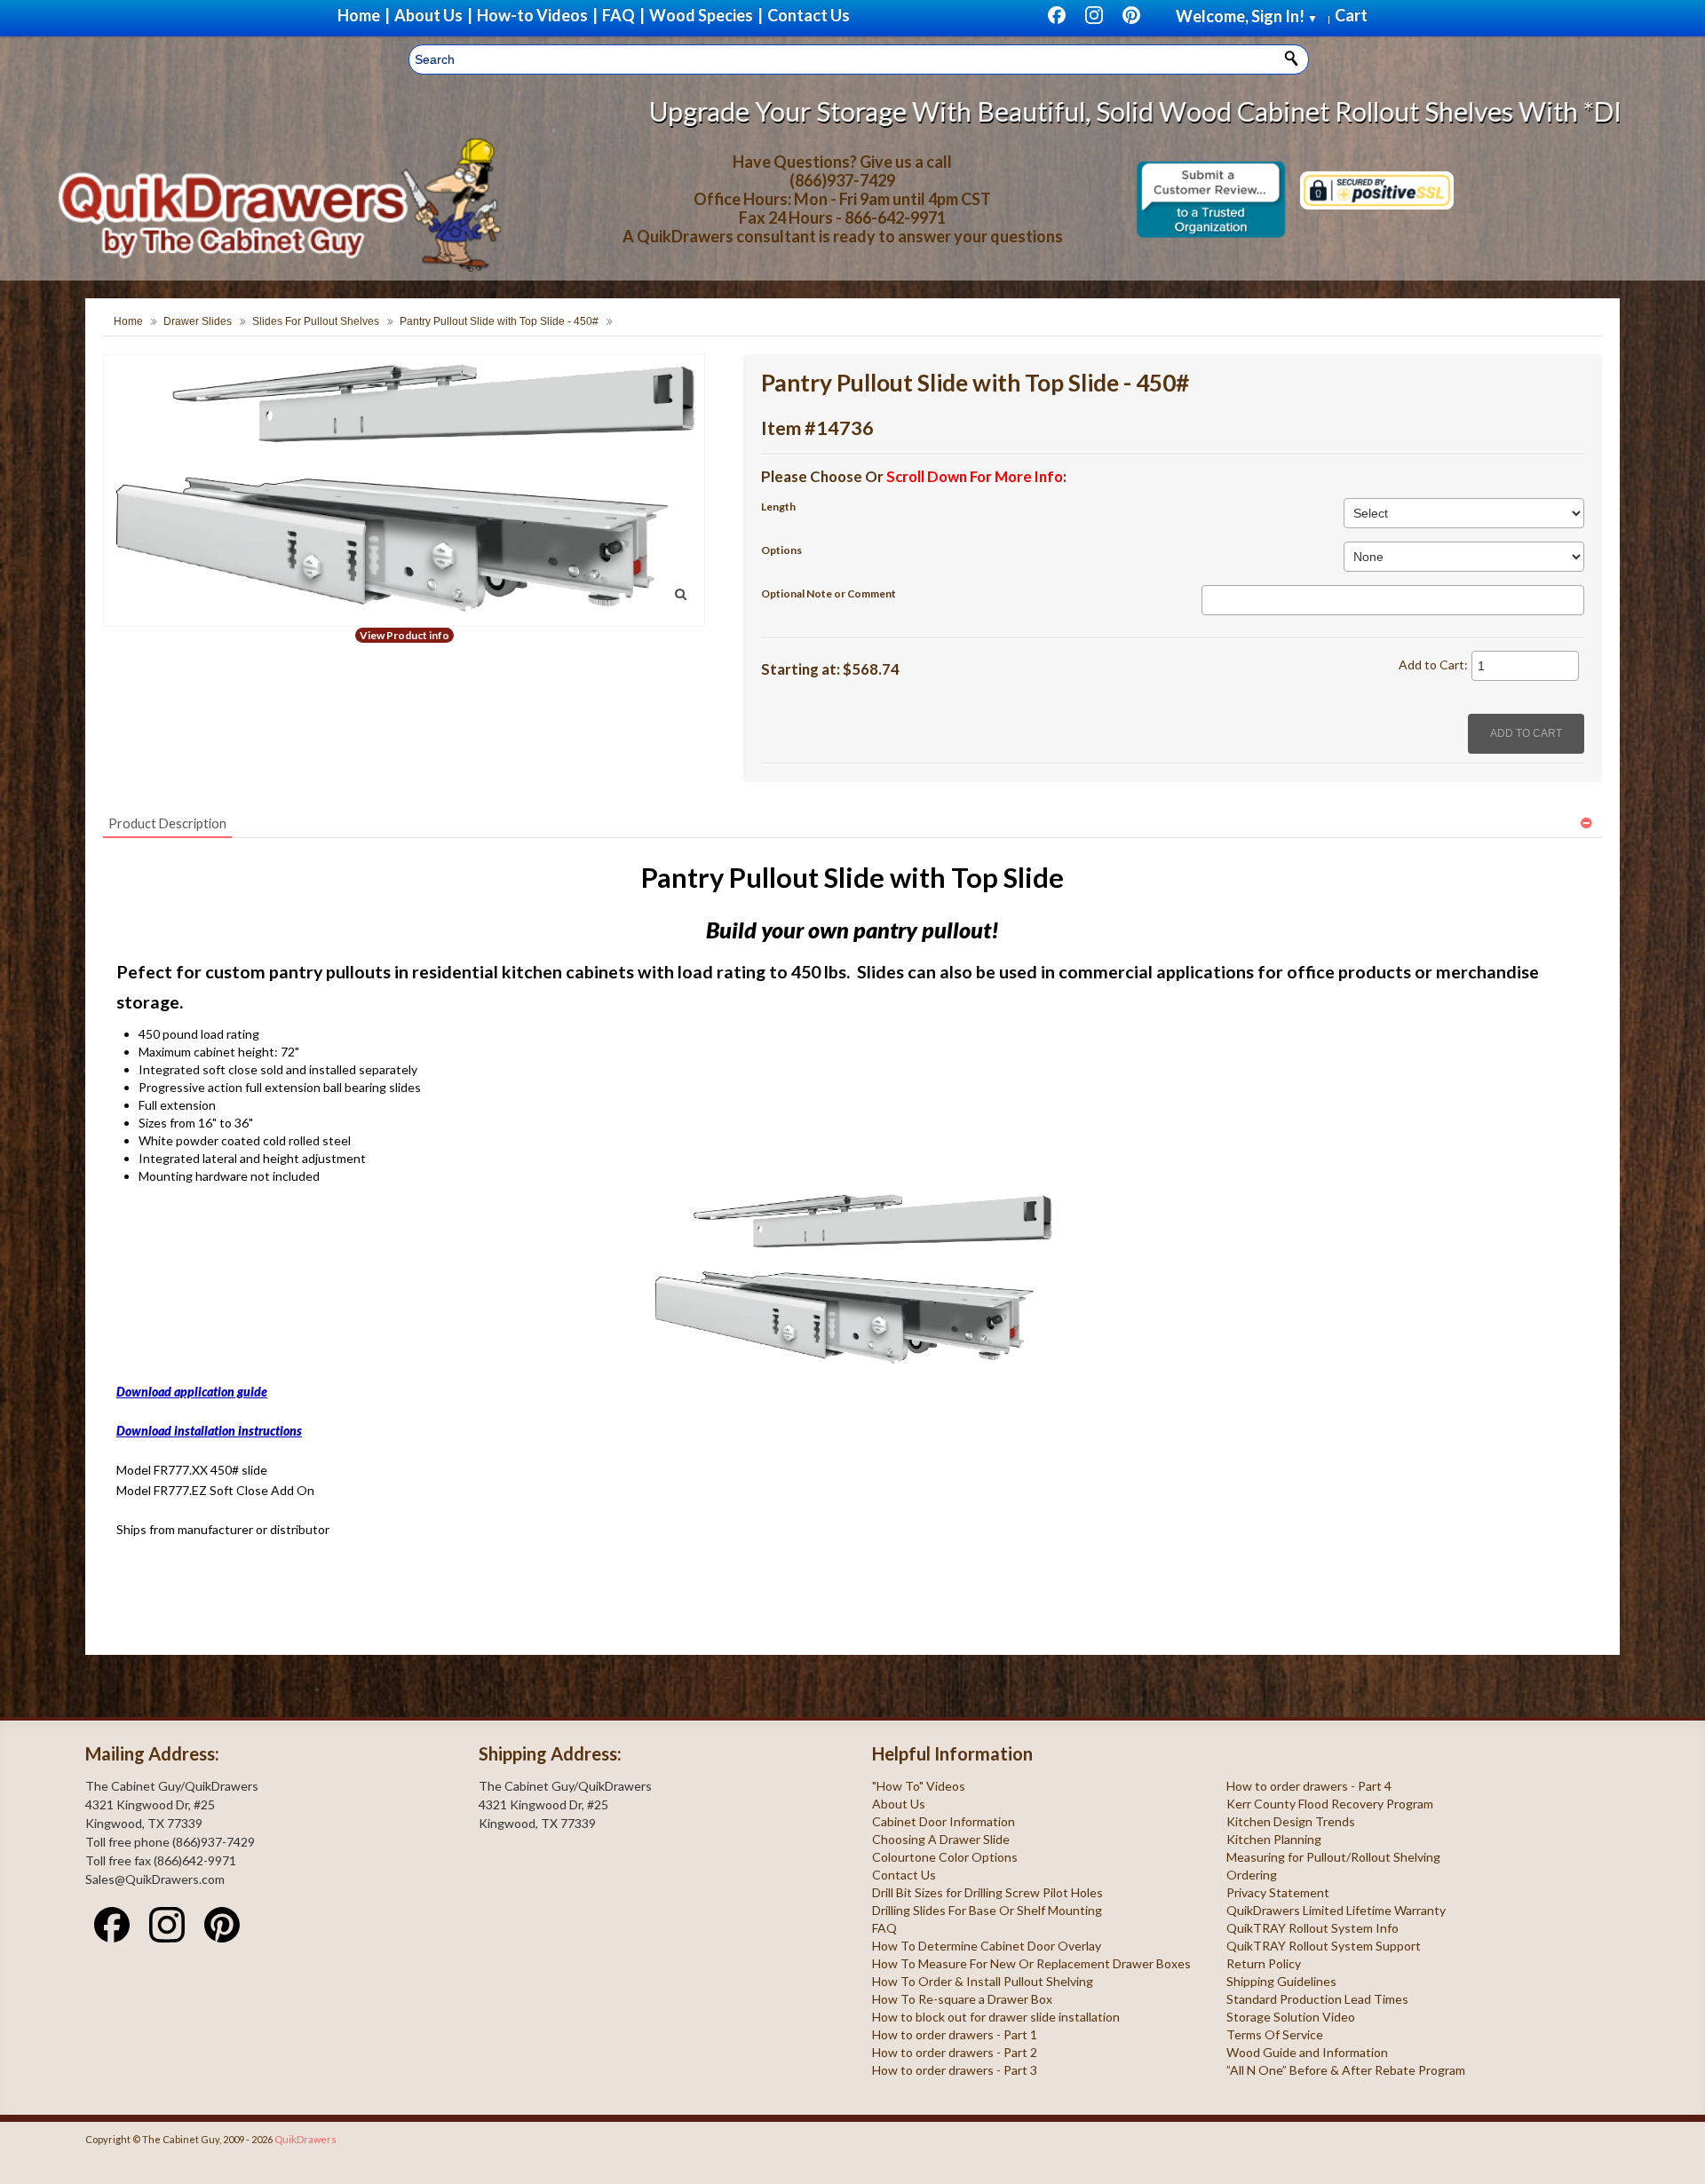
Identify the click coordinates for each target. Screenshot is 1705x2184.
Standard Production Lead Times (1317, 1999)
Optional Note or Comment (829, 593)
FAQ (884, 1928)
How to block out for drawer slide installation (996, 2017)
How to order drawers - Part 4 (1309, 1786)
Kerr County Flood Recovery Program (1330, 1804)
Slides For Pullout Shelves (316, 321)
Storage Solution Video (1291, 2017)
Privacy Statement (1278, 1892)
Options (781, 550)
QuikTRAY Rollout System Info (1312, 1928)
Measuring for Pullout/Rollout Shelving (1333, 1857)
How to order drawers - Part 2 (955, 2052)
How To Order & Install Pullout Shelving (983, 1981)
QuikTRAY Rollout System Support (1324, 1946)
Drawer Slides (198, 321)
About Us (899, 1804)
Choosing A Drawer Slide (941, 1839)
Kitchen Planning (1274, 1839)
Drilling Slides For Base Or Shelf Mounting (987, 1910)
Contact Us (904, 1875)
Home (128, 321)
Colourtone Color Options (945, 1857)
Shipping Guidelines (1281, 1981)
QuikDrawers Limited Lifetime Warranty (1336, 1910)
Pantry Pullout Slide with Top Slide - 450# (499, 321)
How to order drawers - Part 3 (955, 2070)
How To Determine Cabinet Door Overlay (987, 1946)
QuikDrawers (305, 2139)
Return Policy (1264, 1963)
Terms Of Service (1275, 2034)
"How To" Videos (919, 1786)
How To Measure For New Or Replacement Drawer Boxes (1031, 1963)
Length (778, 506)
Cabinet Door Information (944, 1821)
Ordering (1252, 1875)
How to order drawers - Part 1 (955, 2034)
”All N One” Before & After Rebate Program (1346, 2070)
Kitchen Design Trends (1291, 1821)
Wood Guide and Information (1307, 2052)
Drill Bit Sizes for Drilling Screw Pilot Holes (987, 1892)
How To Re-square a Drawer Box (962, 1999)
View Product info (404, 635)
